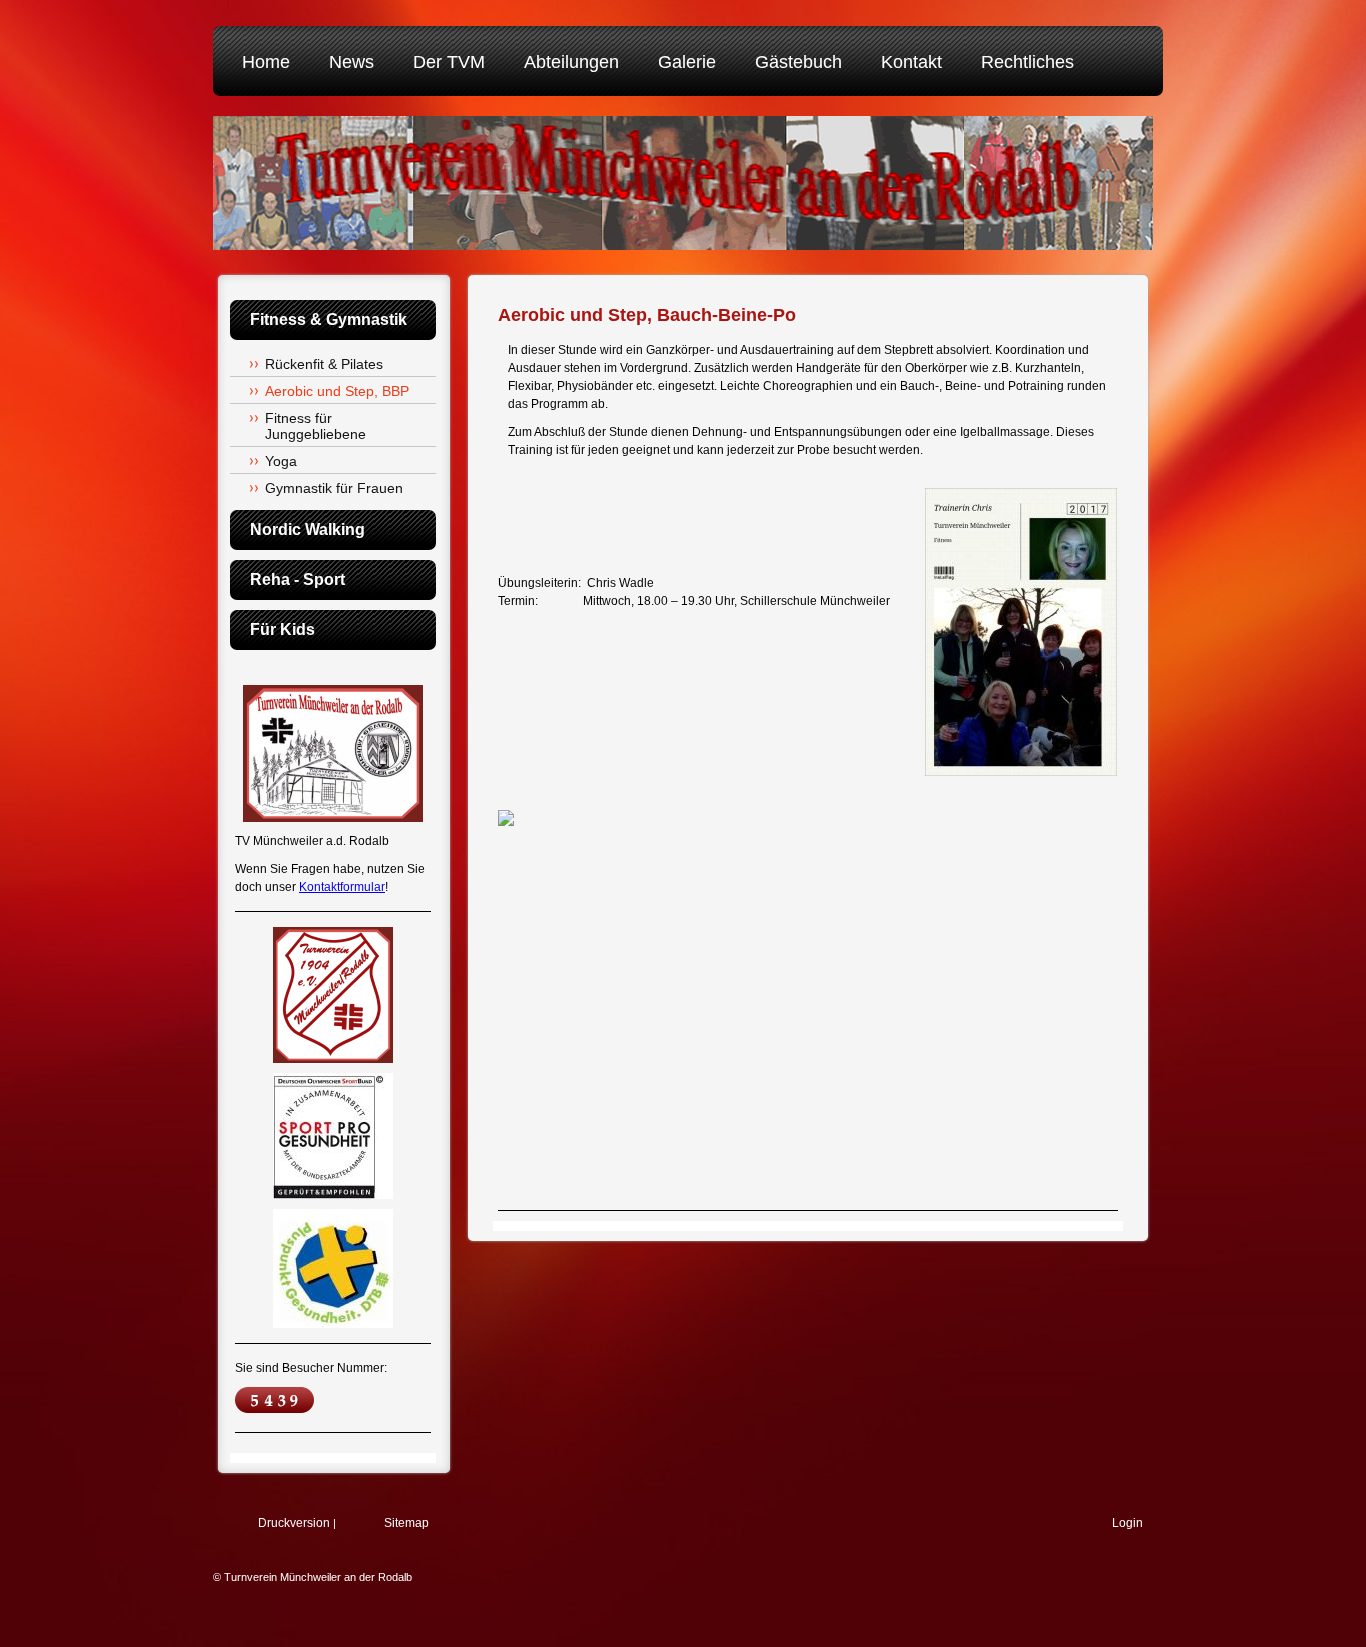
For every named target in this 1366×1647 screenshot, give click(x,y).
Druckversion (294, 1523)
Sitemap (406, 1523)
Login (1127, 1523)
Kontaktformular (342, 887)
